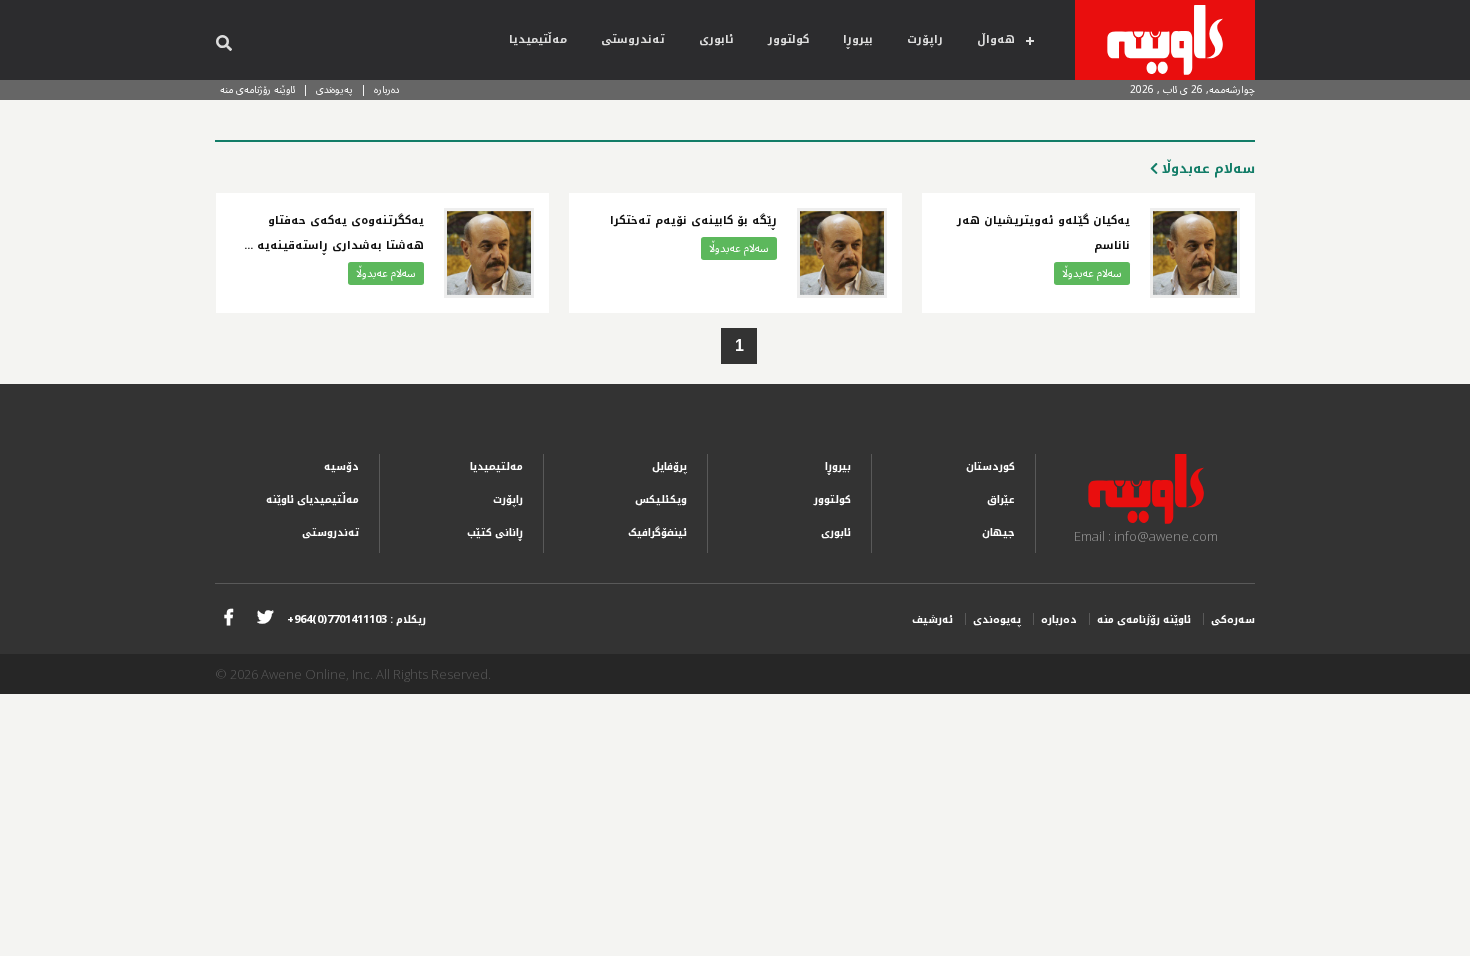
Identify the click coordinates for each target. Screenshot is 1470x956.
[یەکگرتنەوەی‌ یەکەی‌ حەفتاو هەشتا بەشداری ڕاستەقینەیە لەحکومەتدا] (489, 253)
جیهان (998, 532)
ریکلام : (356, 619)
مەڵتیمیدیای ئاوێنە (312, 499)
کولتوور (788, 39)
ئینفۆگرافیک (657, 532)
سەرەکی (1233, 619)
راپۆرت (925, 39)
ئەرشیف (932, 619)
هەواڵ (996, 39)
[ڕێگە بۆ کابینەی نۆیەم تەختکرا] (842, 253)
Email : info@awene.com (1146, 536)
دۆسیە (341, 466)
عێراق (1001, 499)
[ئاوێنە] (1165, 40)
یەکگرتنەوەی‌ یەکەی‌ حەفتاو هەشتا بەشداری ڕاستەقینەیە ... (334, 233)
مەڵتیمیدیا (538, 39)
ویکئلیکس (661, 499)
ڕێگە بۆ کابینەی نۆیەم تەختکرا (693, 220)
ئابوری (716, 39)
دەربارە (387, 89)
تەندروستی (633, 39)
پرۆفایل (669, 466)
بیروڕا (858, 39)
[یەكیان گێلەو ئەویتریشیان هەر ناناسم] (1195, 253)
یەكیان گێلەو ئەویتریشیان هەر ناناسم (1043, 233)
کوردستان (990, 466)
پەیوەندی (334, 89)
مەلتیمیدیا (496, 466)
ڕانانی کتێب (495, 532)
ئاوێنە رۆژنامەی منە (257, 89)
